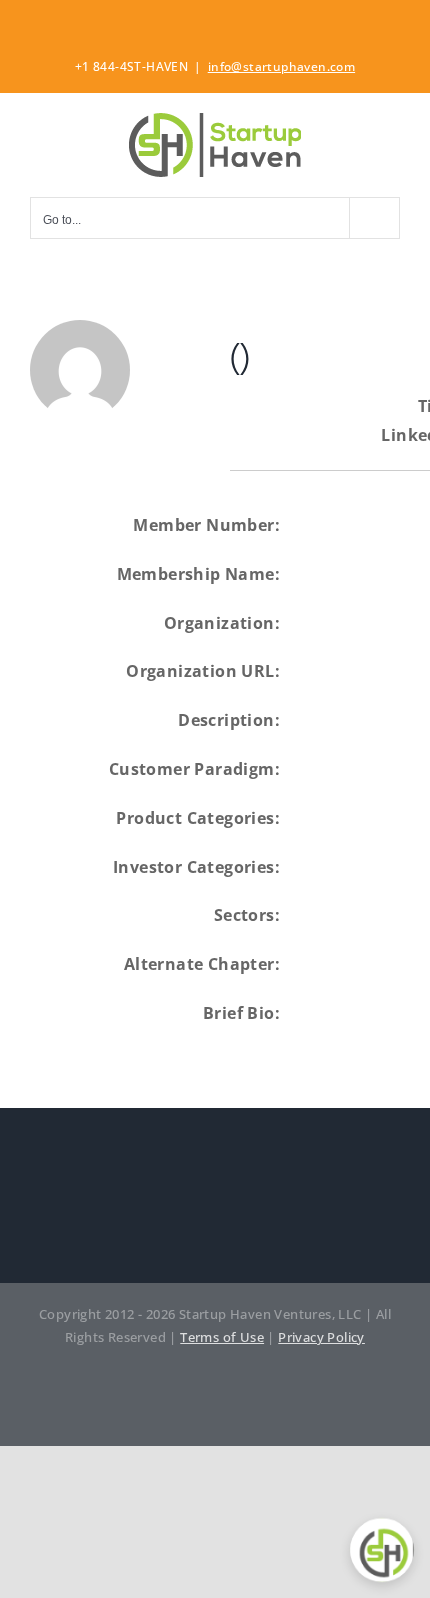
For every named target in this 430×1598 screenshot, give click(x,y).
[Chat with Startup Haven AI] (382, 1550)
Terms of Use (222, 1337)
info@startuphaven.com (281, 66)
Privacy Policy (321, 1337)
